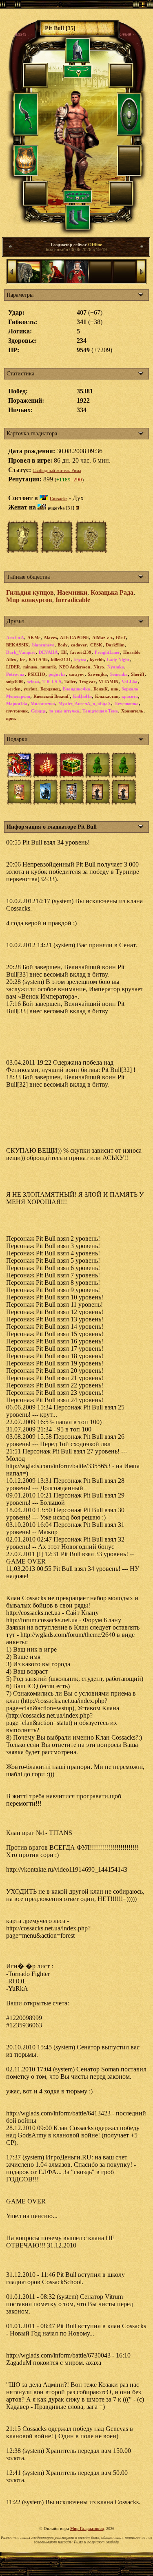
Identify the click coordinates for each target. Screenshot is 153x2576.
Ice (22, 659)
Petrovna (15, 674)
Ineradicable (73, 600)
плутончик (17, 711)
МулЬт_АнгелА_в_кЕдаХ (85, 704)
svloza (33, 681)
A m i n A (15, 637)
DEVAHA (48, 652)
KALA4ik (38, 659)
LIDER (13, 667)
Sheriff (138, 674)
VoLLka (130, 681)
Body (63, 645)
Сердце (38, 711)
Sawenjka (97, 674)
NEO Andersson (75, 667)
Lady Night (118, 659)
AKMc (34, 637)
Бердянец (50, 689)
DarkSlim (115, 645)
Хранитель (132, 711)
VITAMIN (109, 681)
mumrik (48, 667)
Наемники (72, 592)
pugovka (57, 674)
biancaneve (43, 645)
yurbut (30, 689)
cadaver (79, 645)
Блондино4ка (76, 689)
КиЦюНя (82, 696)
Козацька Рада (112, 592)
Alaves (50, 637)
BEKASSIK (18, 645)
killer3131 (61, 659)
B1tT (121, 637)
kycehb (97, 659)
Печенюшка (126, 704)
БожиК (101, 689)
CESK (96, 645)
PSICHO (37, 674)
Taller (70, 681)
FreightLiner (107, 652)
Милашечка (43, 704)
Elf (64, 652)
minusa (30, 667)
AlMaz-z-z (102, 637)
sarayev (77, 674)
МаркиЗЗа (17, 704)
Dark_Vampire (21, 652)
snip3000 (15, 681)
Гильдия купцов (30, 592)
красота (130, 696)
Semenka (119, 674)
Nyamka (116, 667)
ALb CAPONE (74, 637)
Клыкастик (107, 696)
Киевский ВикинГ (52, 696)
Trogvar (87, 681)
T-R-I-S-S (52, 681)
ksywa (80, 659)
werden (13, 689)
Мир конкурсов (29, 600)
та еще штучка (64, 711)
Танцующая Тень (100, 711)
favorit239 (81, 652)
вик (115, 689)
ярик (11, 718)
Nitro (99, 667)
